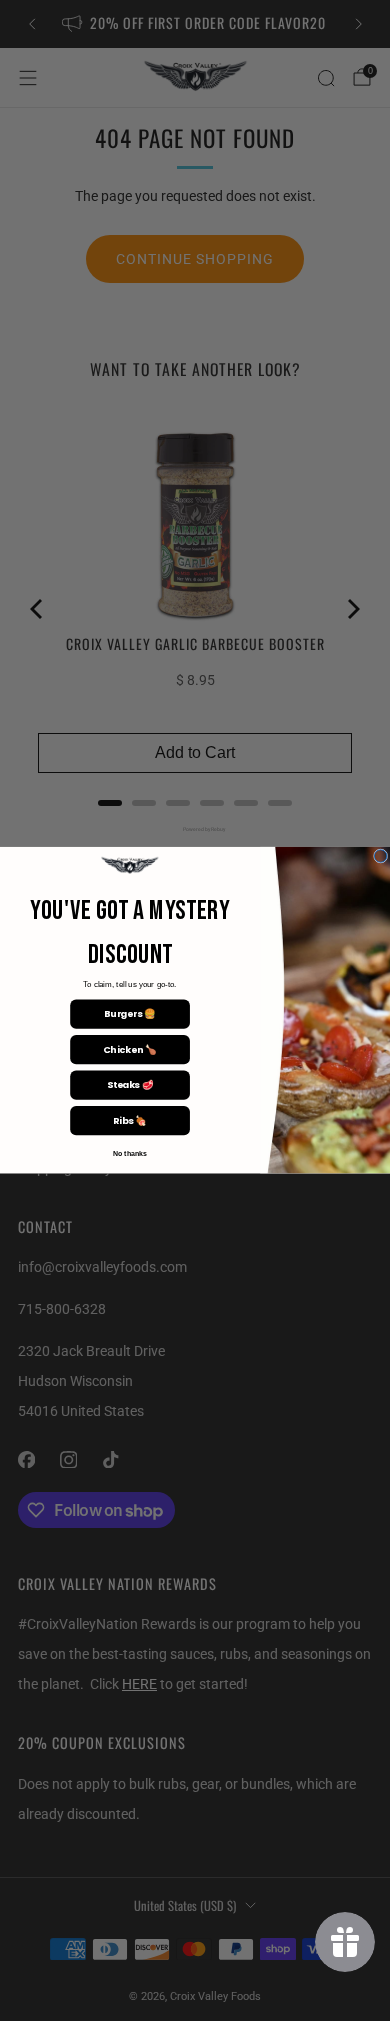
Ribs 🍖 (130, 1120)
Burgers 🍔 (129, 1014)
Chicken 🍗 (129, 1049)
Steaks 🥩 (130, 1085)
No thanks (130, 1155)
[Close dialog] (380, 856)
